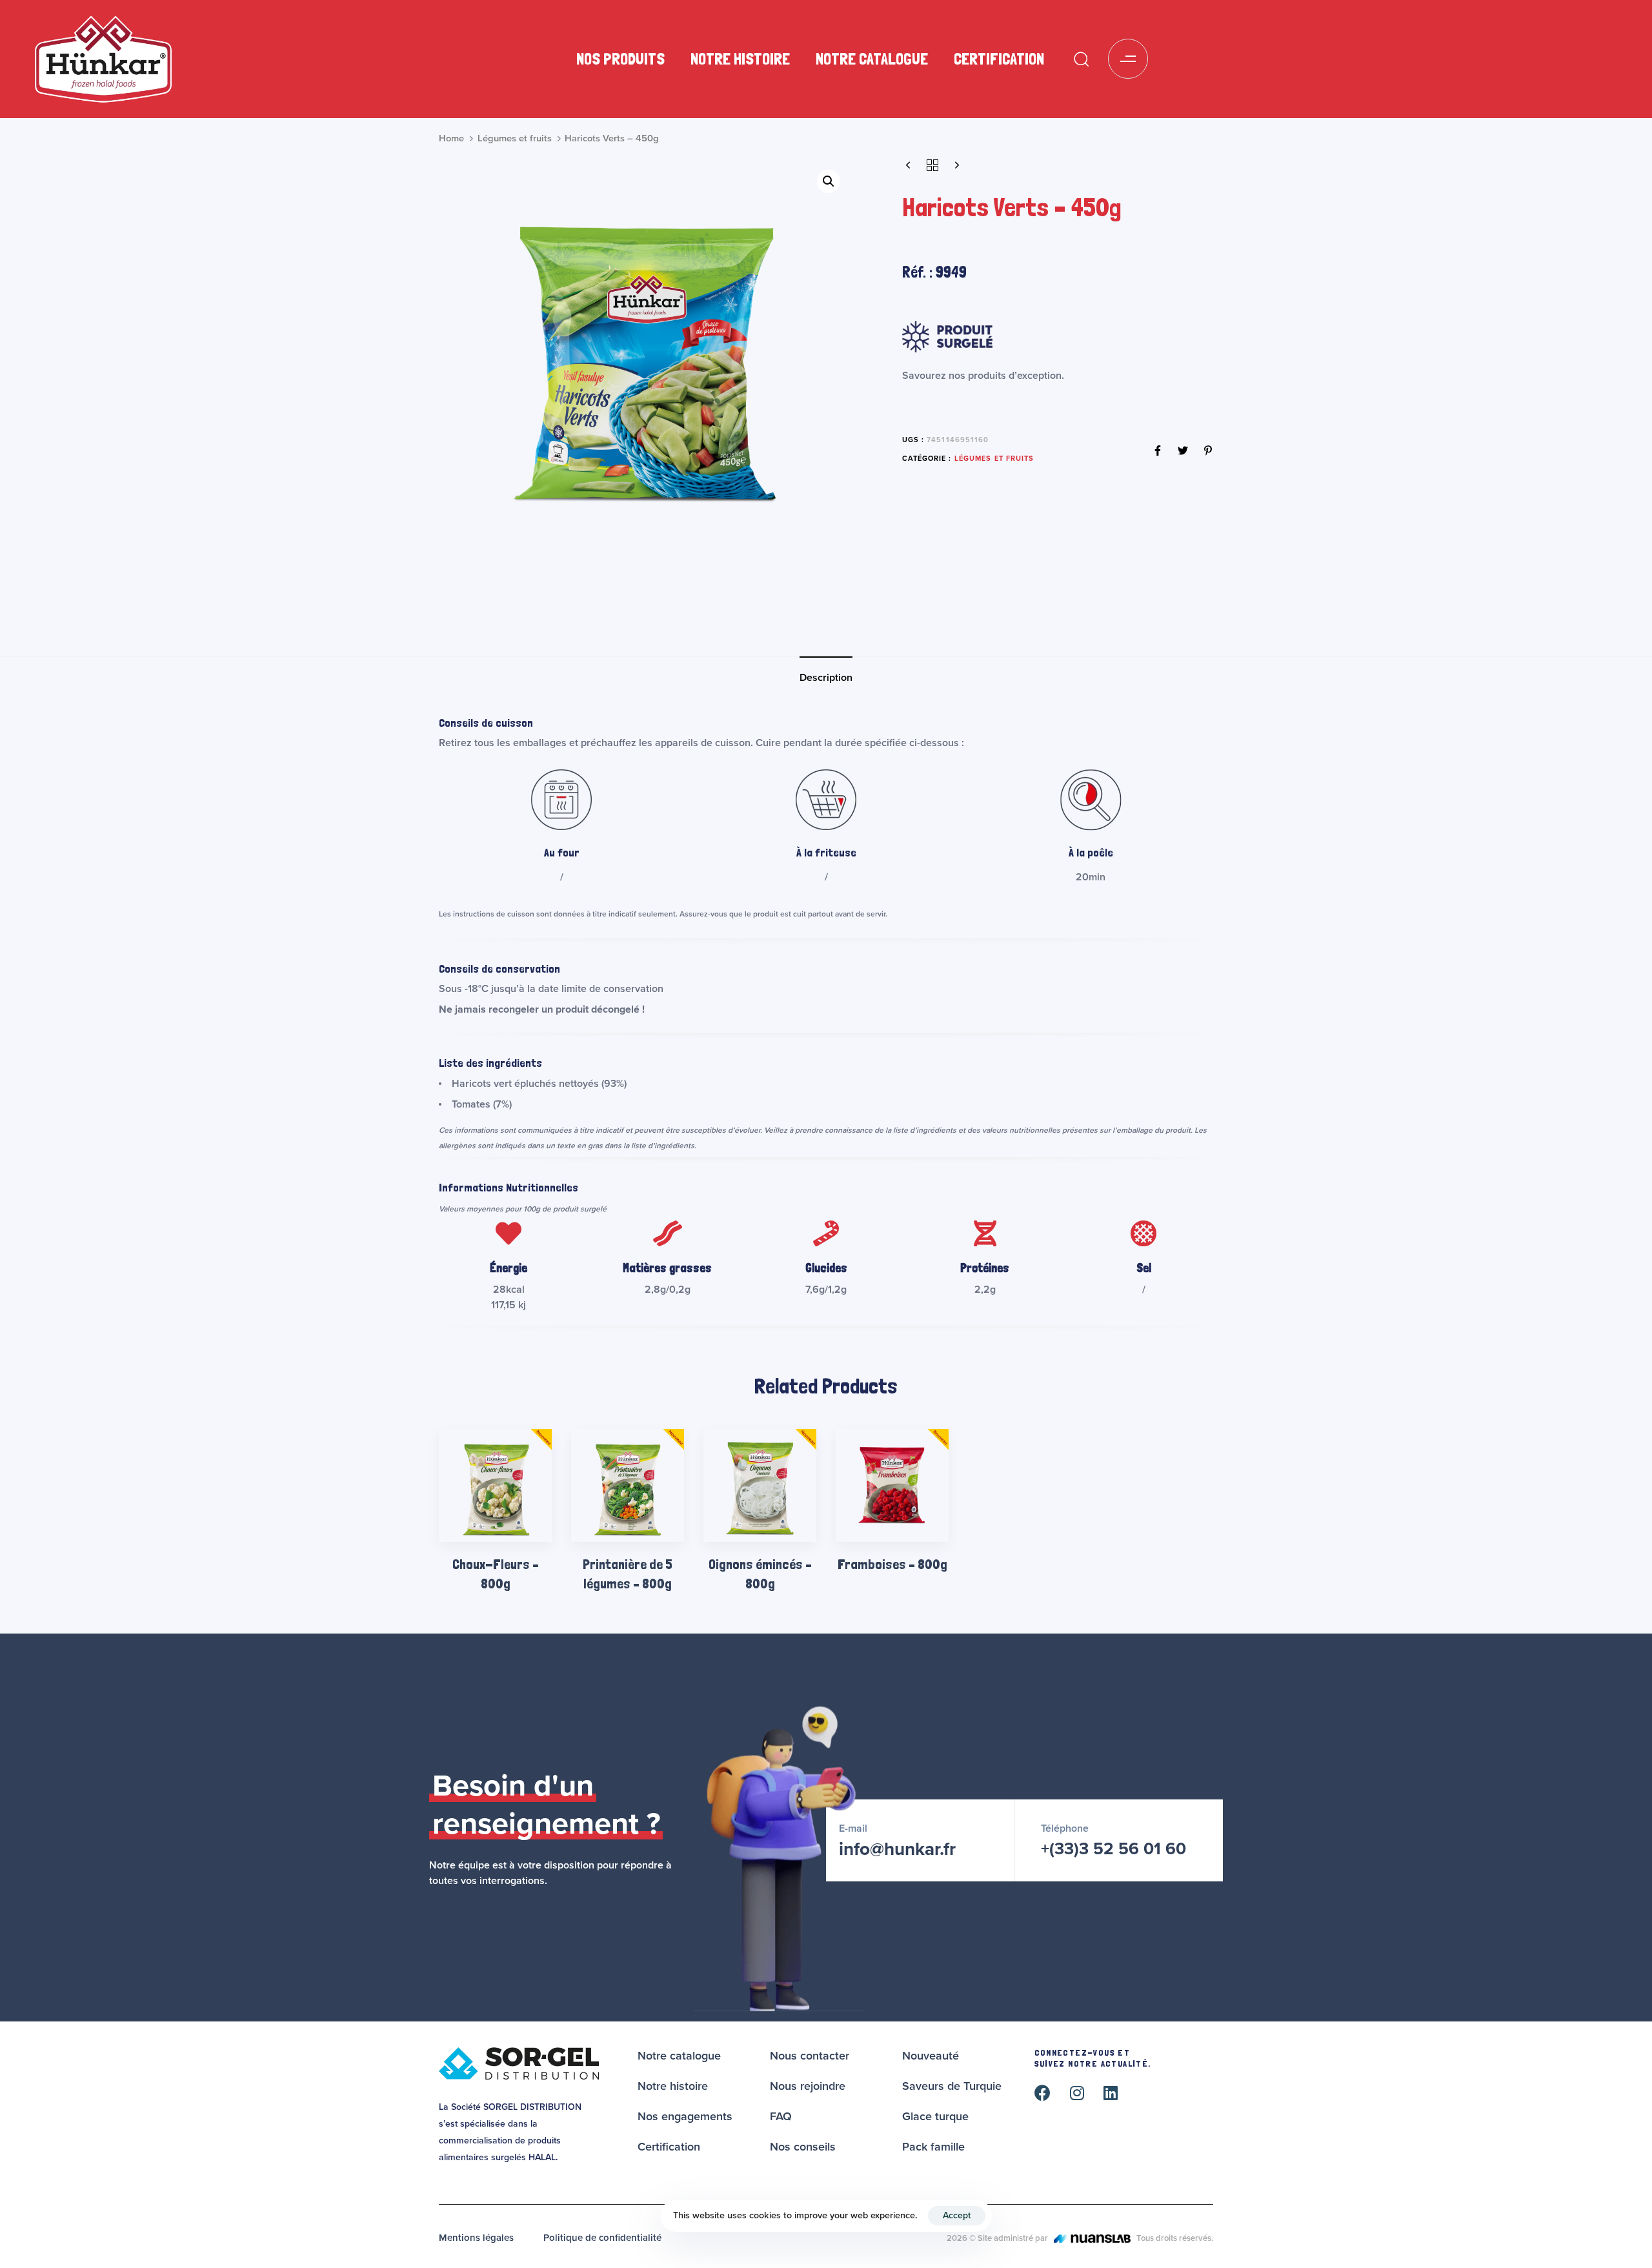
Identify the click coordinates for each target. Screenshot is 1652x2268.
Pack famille (933, 2147)
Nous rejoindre (808, 2086)
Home (451, 138)
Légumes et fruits (515, 138)
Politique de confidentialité (602, 2238)
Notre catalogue (872, 59)
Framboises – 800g (892, 1564)
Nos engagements (685, 2116)
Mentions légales (476, 2238)
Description (826, 678)
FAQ (781, 2116)
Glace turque (935, 2116)
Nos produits (620, 59)
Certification (999, 59)
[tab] (826, 678)
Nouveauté (931, 2056)
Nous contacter (810, 2056)
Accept (957, 2215)
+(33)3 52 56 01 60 (1113, 1849)
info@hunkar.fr (897, 1849)
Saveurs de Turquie (952, 2086)
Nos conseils (803, 2147)
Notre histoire (740, 59)
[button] (1081, 59)
